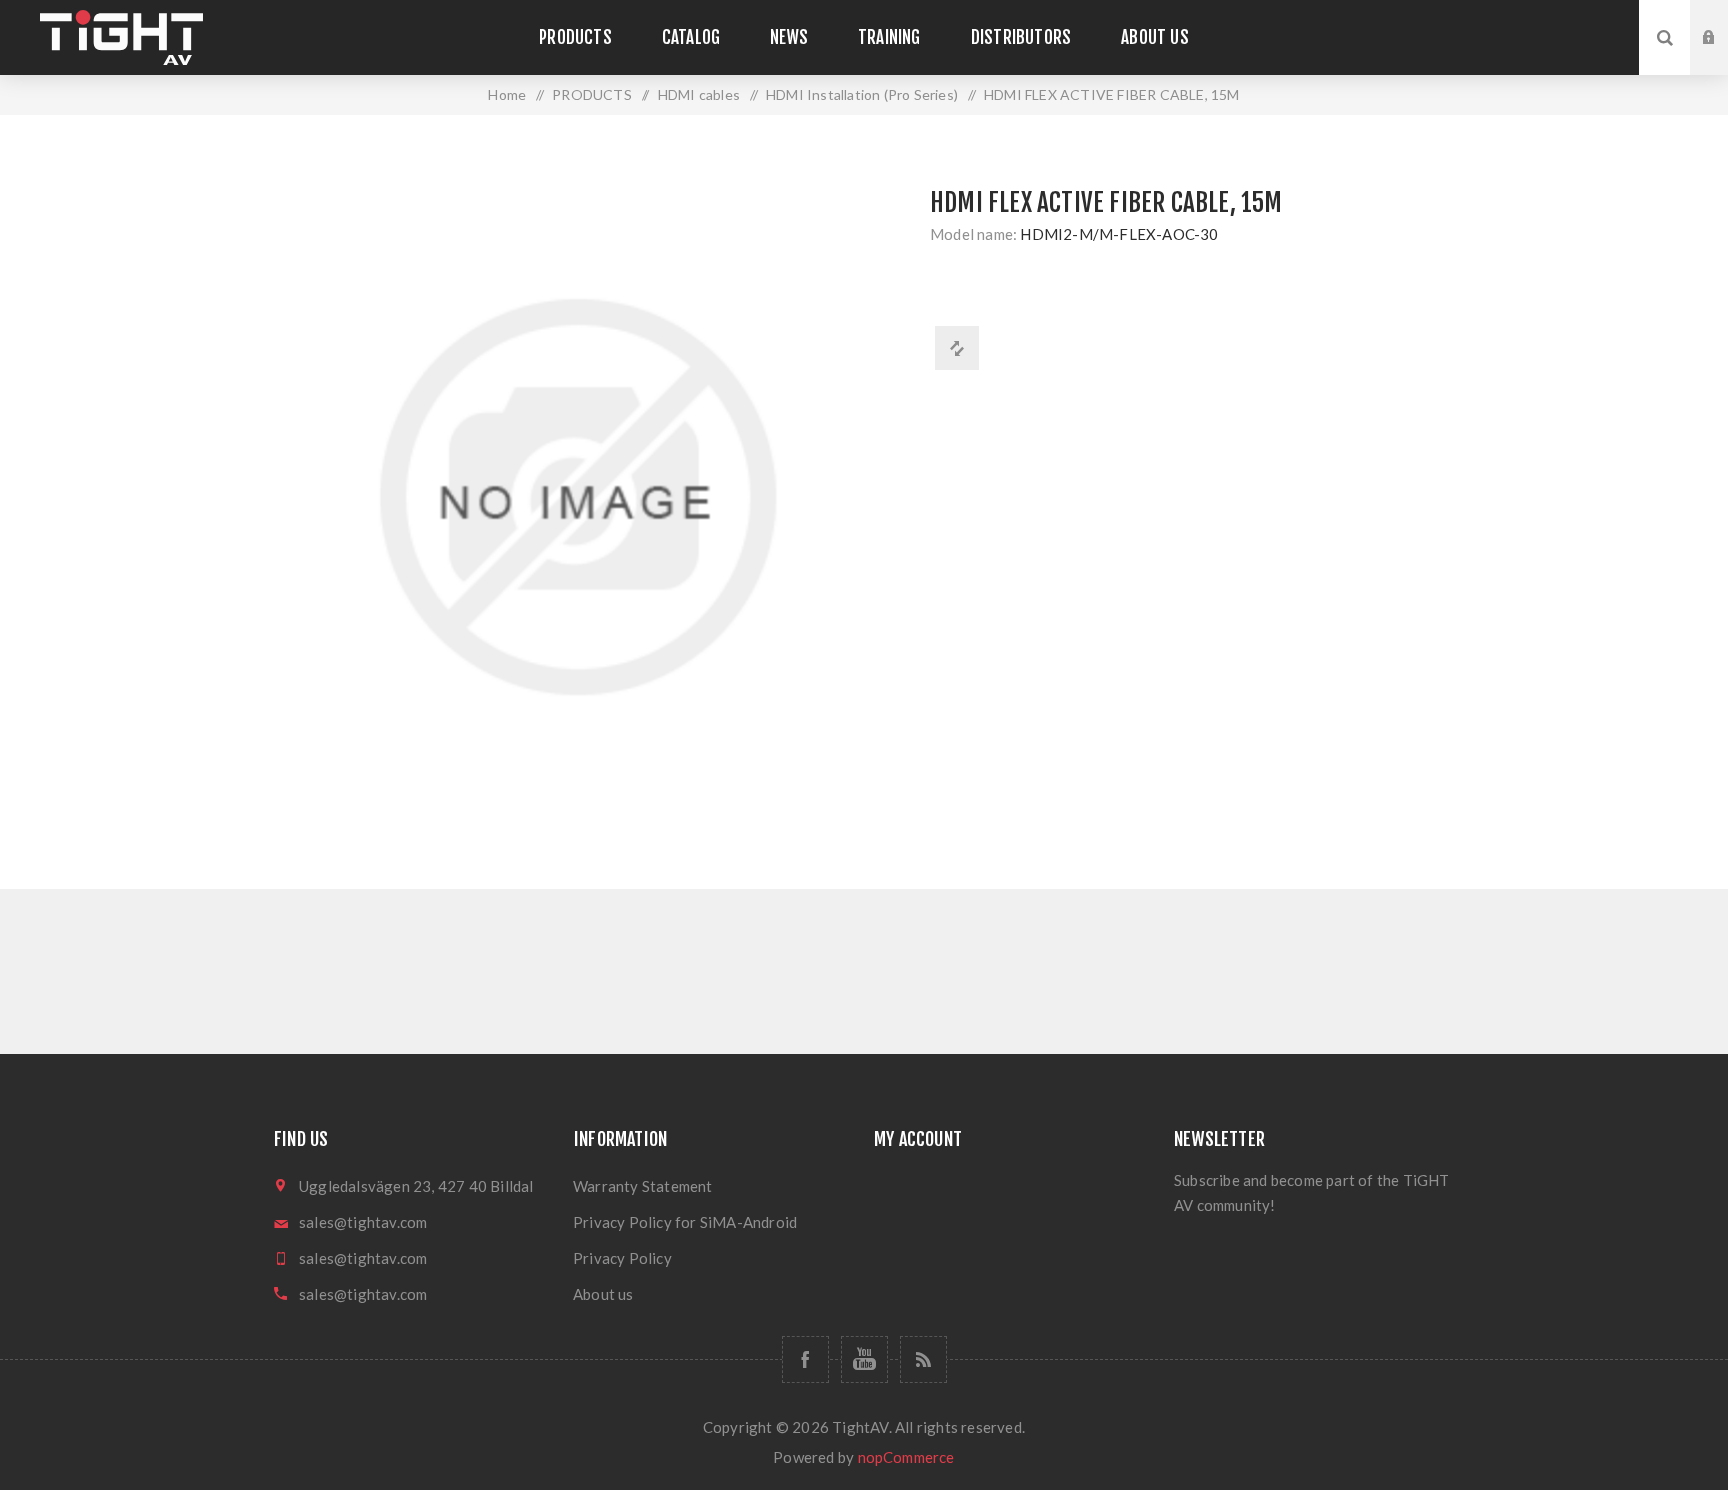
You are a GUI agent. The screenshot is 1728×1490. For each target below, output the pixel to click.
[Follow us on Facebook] (805, 1359)
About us (603, 1294)
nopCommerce (906, 1457)
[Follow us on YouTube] (864, 1359)
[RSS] (923, 1359)
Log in (1724, 19)
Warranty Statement (643, 1186)
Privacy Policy (622, 1258)
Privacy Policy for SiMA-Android (685, 1222)
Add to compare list (957, 348)
